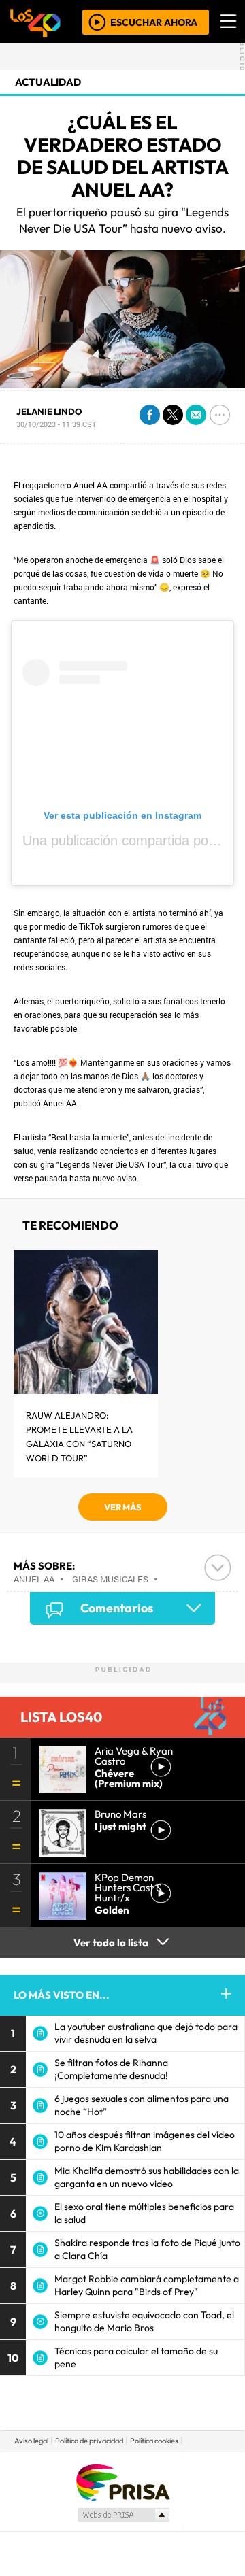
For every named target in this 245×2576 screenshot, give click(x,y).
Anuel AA (34, 1579)
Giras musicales (110, 1579)
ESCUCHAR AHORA (154, 22)
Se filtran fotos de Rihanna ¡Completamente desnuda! (111, 2069)
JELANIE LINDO (49, 411)
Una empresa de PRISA (122, 2482)
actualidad (48, 82)
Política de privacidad (89, 2441)
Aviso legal (31, 2441)
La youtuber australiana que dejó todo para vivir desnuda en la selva (146, 2033)
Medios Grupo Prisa (123, 2515)
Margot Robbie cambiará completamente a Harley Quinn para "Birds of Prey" (147, 2285)
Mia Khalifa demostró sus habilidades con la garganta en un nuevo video (147, 2177)
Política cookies (154, 2441)
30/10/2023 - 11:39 (56, 424)
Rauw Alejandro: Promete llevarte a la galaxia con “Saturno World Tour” (79, 1437)
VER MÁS (123, 1507)
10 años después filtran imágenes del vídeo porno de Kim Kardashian (145, 2141)
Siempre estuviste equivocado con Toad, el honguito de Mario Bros (144, 2321)
